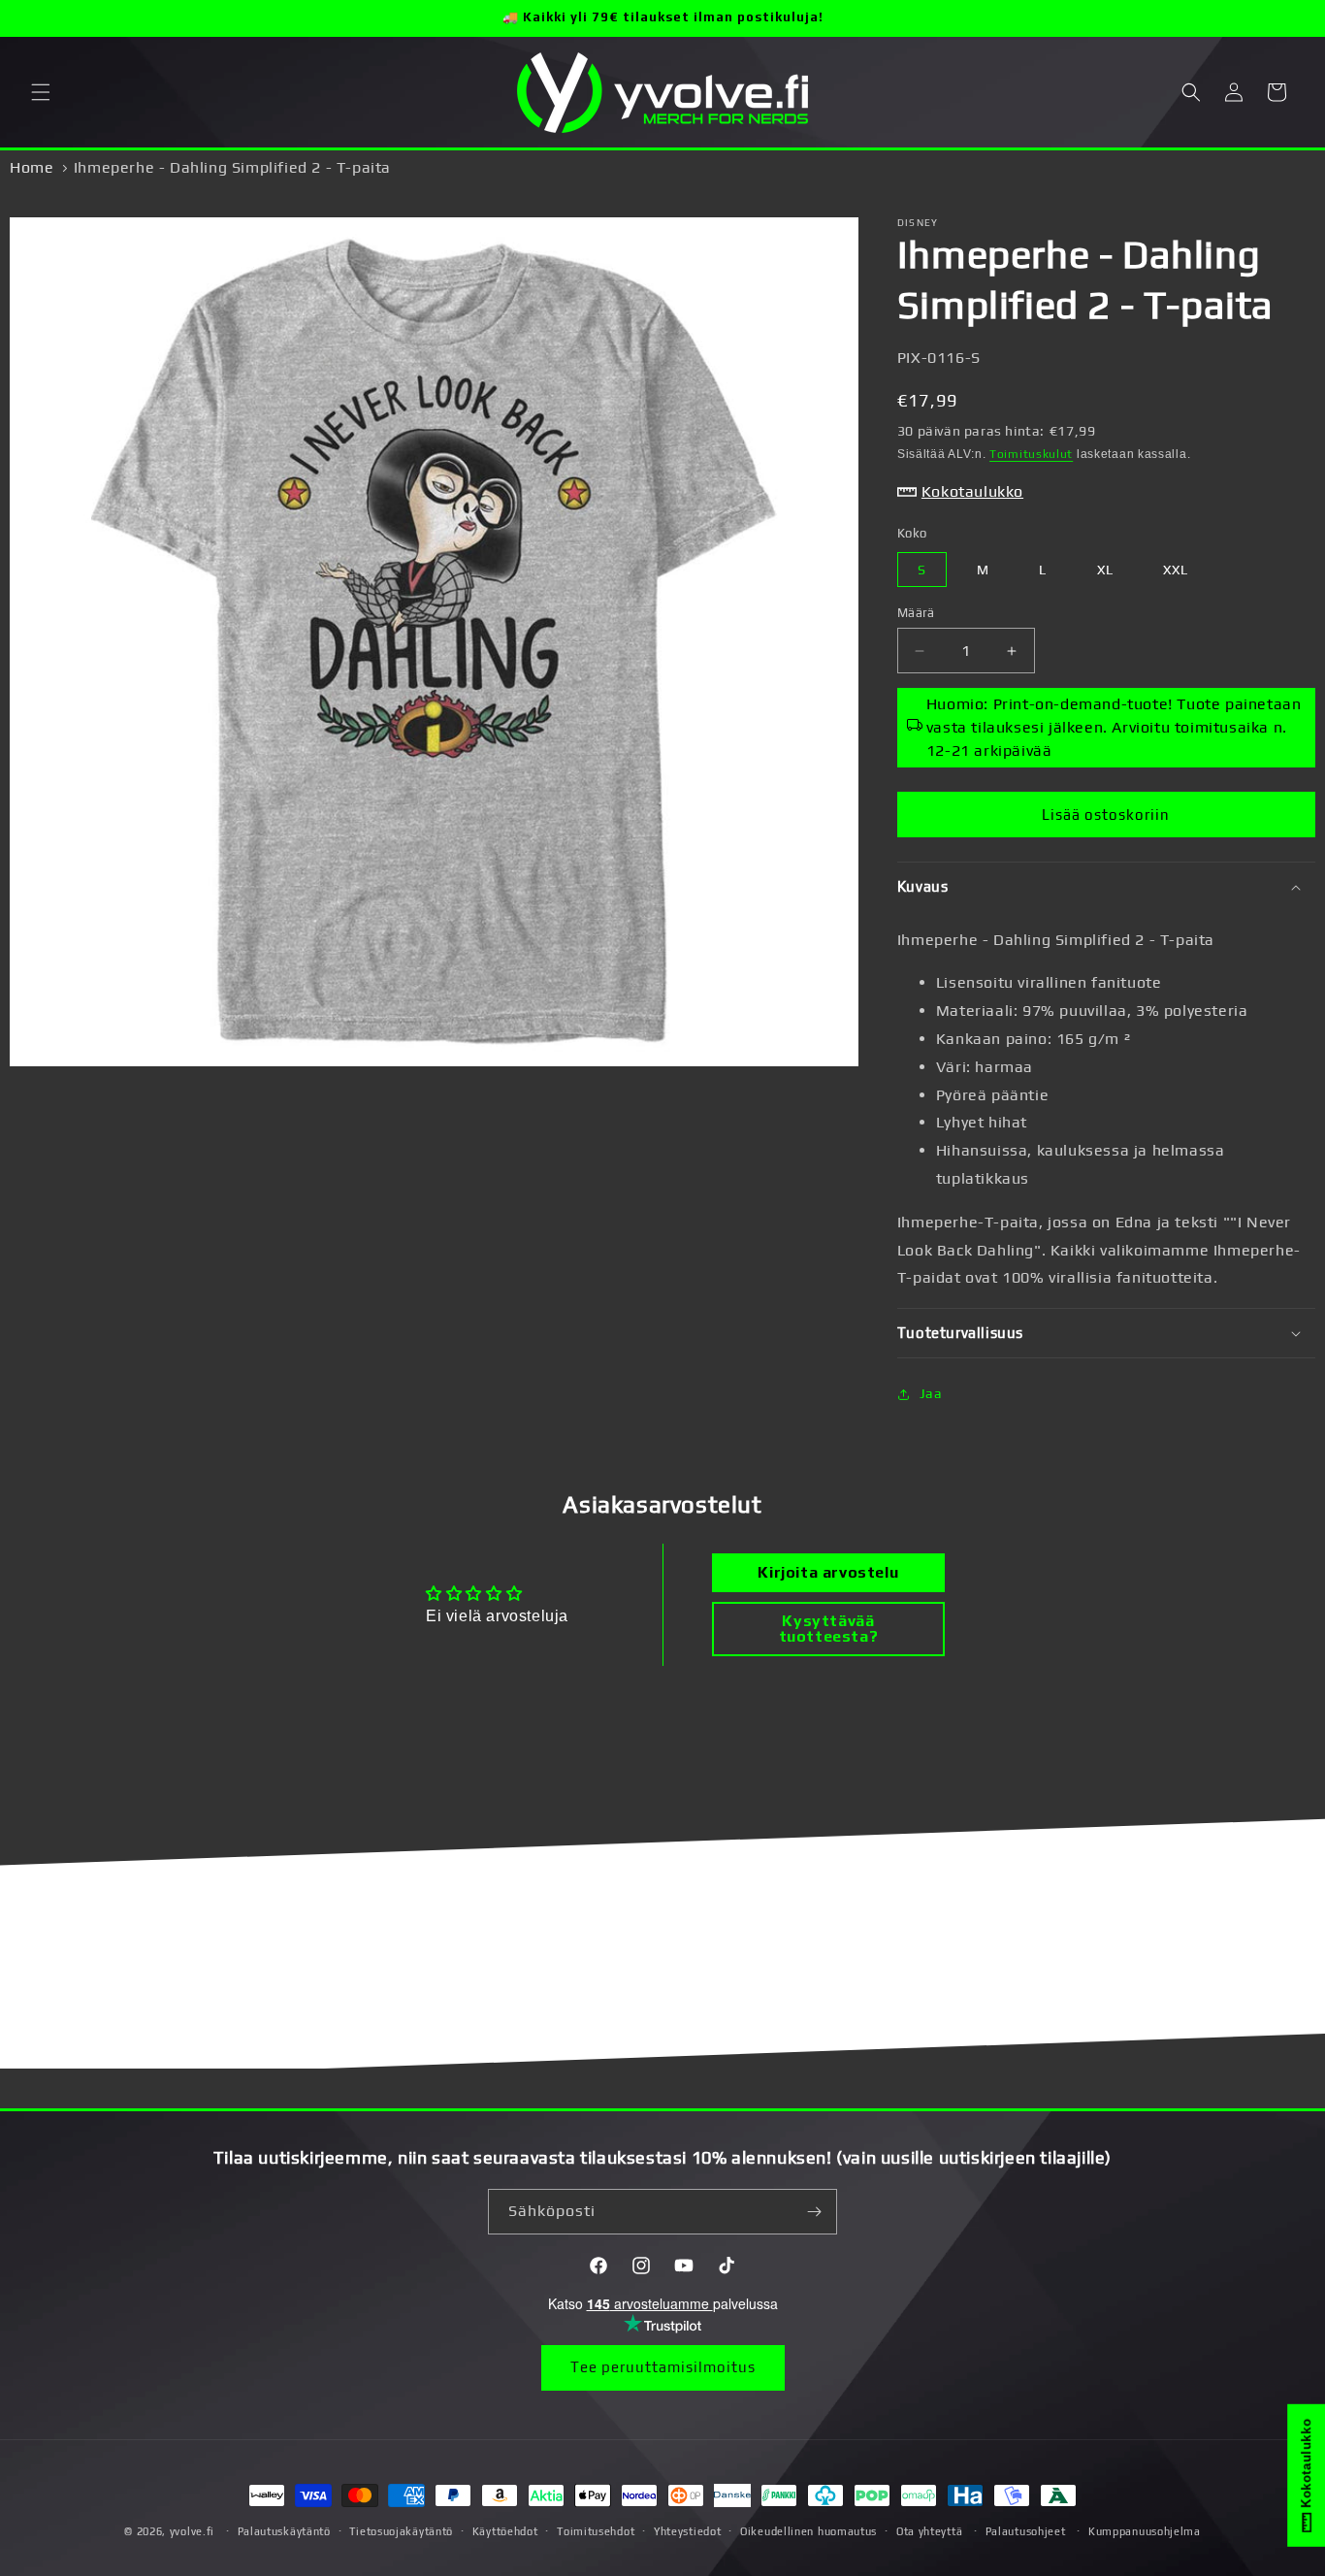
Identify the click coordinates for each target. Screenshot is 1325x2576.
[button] (41, 92)
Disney (918, 223)
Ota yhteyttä (929, 2531)
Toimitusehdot (596, 2531)
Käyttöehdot (505, 2531)
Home (32, 167)
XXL (1176, 570)
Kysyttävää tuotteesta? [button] (829, 1629)
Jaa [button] (931, 1393)
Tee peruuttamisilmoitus (663, 2367)
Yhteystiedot (687, 2531)
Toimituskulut (1031, 454)
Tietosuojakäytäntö (401, 2531)
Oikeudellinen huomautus (808, 2531)
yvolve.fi (192, 2531)
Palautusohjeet (1026, 2531)
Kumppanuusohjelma (1145, 2531)
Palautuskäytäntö (284, 2531)
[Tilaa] (815, 2212)
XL (1105, 570)
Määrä (916, 613)
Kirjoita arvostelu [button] (828, 1572)
